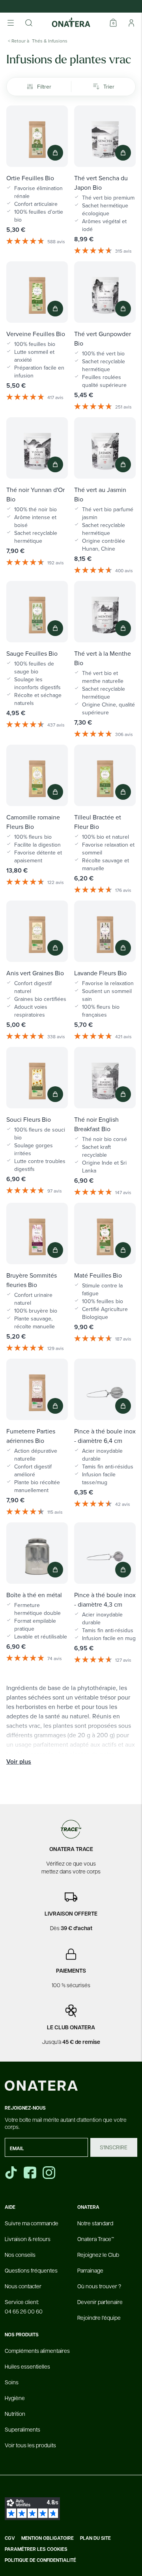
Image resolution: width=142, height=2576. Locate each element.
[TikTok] (11, 2173)
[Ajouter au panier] (55, 153)
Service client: (24, 2306)
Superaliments (22, 2429)
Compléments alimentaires (37, 2350)
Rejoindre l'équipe (99, 2317)
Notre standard (95, 2223)
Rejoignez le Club (98, 2254)
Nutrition (15, 2413)
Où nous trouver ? (99, 2286)
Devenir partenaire (100, 2302)
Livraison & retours (28, 2239)
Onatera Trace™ (96, 2239)
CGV (10, 2538)
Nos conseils (20, 2254)
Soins (12, 2382)
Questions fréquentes (31, 2270)
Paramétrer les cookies (36, 2549)
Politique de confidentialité (40, 2560)
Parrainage (90, 2270)
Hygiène (15, 2398)
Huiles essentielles (27, 2366)
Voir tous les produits (30, 2445)
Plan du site (95, 2538)
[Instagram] (50, 2173)
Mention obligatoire (48, 2538)
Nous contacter (23, 2286)
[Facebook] (31, 2173)
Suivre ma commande (32, 2223)
